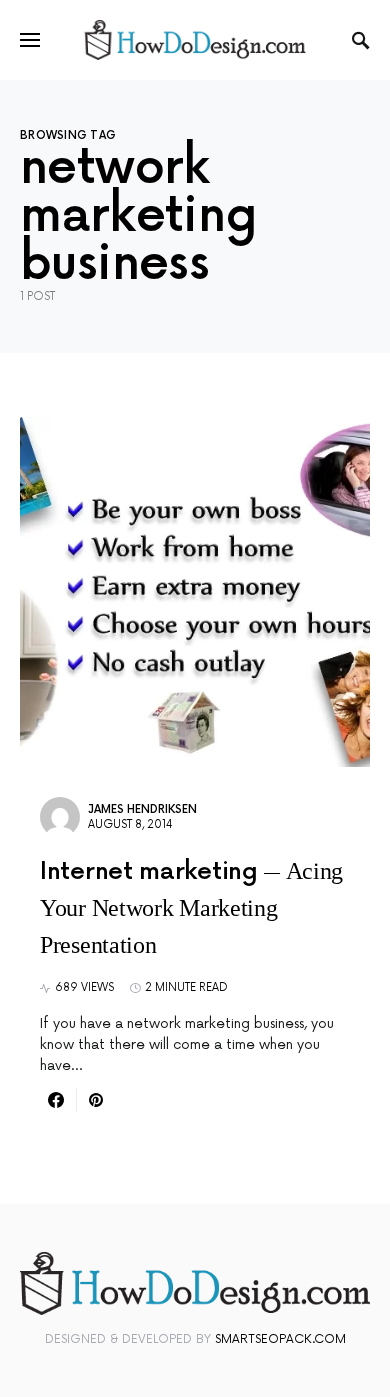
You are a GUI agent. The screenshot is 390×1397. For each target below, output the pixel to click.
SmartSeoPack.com (280, 1339)
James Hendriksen (142, 809)
